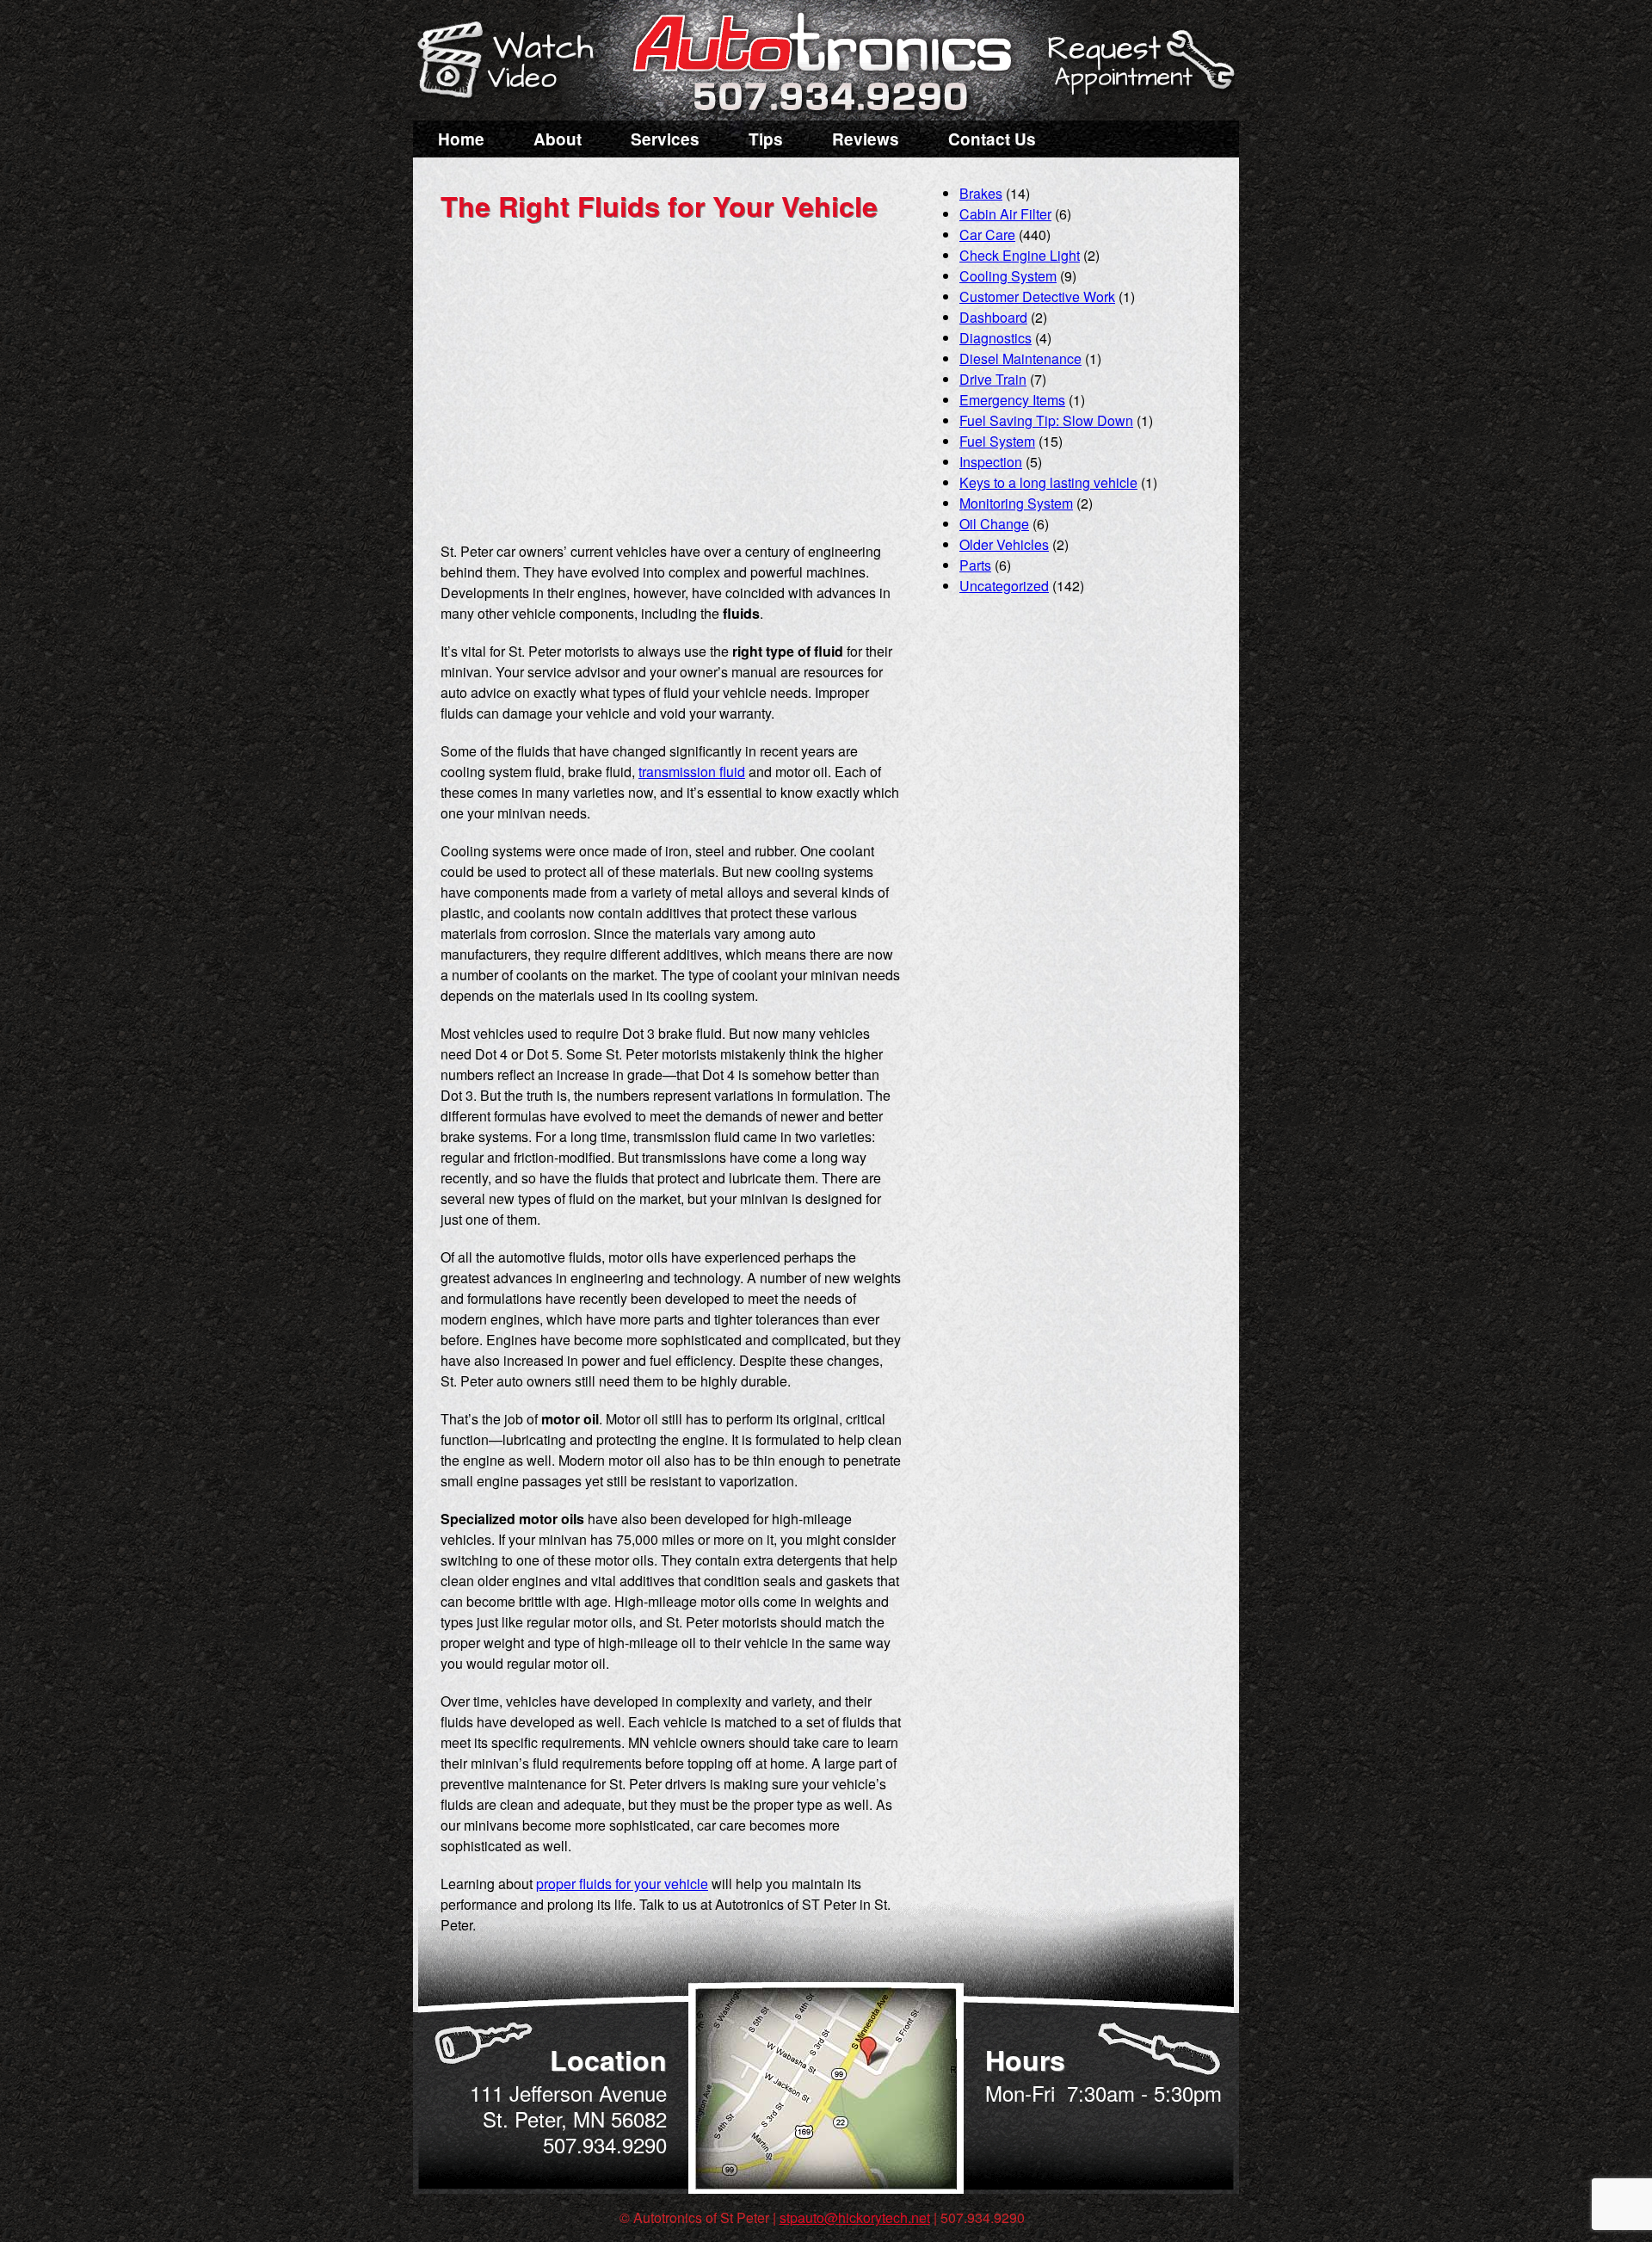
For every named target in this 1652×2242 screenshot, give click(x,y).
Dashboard (993, 317)
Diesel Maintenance (1020, 358)
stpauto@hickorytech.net (855, 2217)
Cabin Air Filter (1005, 214)
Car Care (987, 235)
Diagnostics (996, 338)
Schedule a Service (1138, 71)
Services (665, 139)
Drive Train (993, 379)
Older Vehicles (1004, 544)
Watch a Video (514, 63)
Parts (975, 565)
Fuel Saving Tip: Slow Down (1046, 420)
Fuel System (997, 441)
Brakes (981, 193)
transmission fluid (692, 772)
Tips (766, 139)
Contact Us (992, 139)
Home (461, 139)
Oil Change (994, 524)
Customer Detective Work (1037, 296)
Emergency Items (1012, 400)
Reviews (866, 139)
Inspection (991, 462)
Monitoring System (1016, 503)
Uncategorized (1004, 586)
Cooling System (1008, 276)
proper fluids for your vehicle (622, 1884)
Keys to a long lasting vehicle (1048, 482)
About (558, 139)
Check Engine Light (1020, 255)
